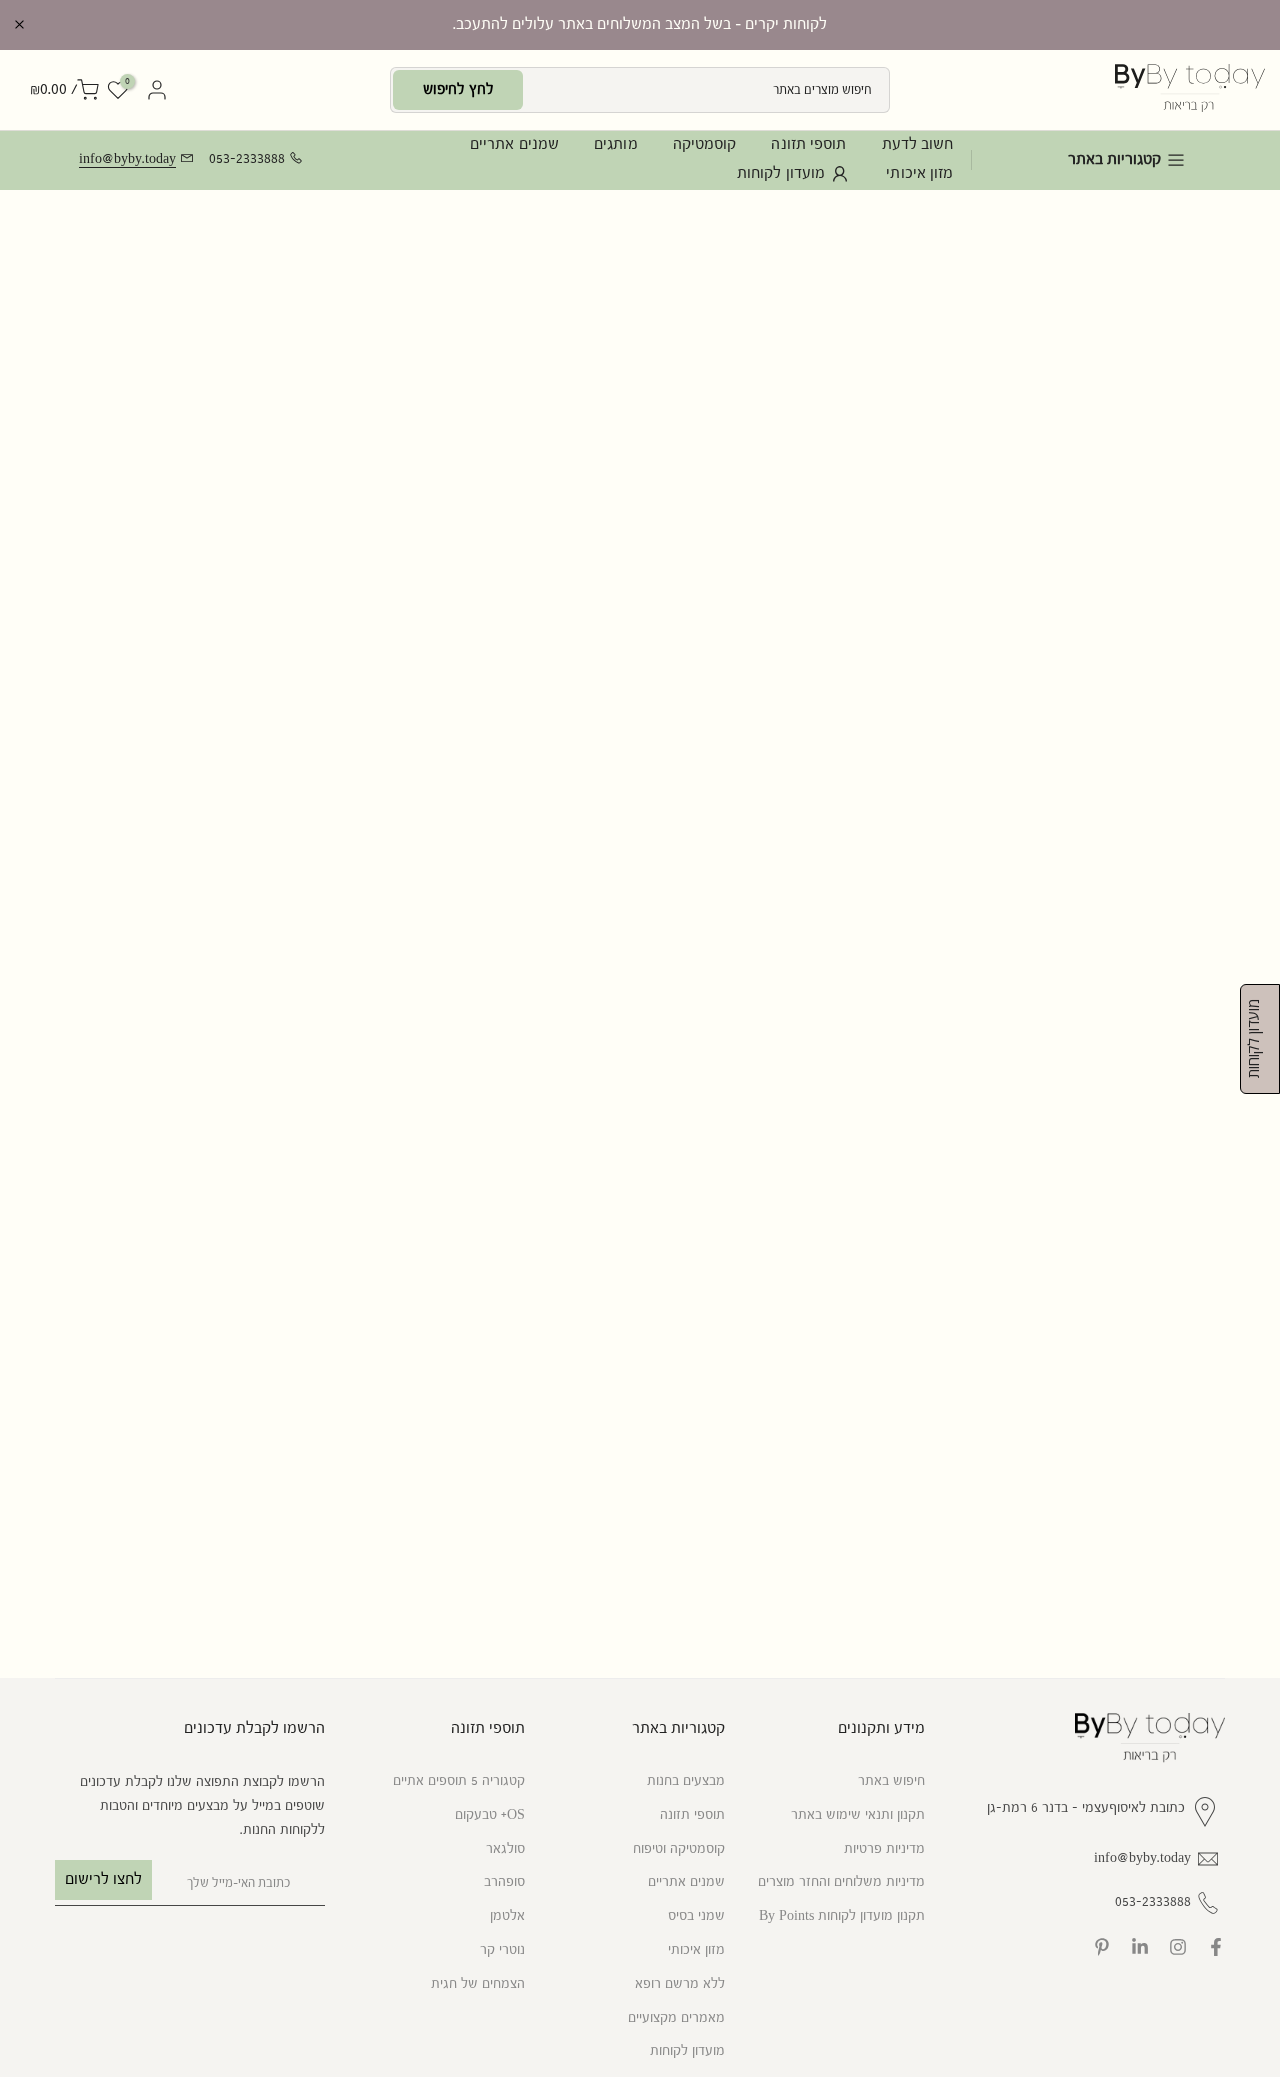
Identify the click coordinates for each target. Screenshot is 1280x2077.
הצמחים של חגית (478, 1984)
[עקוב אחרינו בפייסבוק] (1216, 1947)
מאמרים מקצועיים (676, 2018)
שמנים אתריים (514, 144)
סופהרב (504, 1882)
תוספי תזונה (808, 144)
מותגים (616, 144)
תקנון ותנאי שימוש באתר (858, 1815)
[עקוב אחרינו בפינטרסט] (1102, 1947)
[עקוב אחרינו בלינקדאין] (1140, 1947)
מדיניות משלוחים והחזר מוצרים (841, 1882)
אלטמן (507, 1916)
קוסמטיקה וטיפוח (679, 1849)
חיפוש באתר (891, 1781)
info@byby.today (127, 159)
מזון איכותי (919, 173)
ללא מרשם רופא (680, 1984)
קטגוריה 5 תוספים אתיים (459, 1781)
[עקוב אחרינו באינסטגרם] (1178, 1947)
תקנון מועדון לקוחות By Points (842, 1916)
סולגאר (505, 1849)
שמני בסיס (696, 1916)
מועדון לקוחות (781, 173)
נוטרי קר (502, 1950)
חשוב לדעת (918, 144)
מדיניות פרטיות (884, 1849)
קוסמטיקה (705, 144)
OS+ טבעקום (490, 1815)
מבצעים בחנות (686, 1781)
